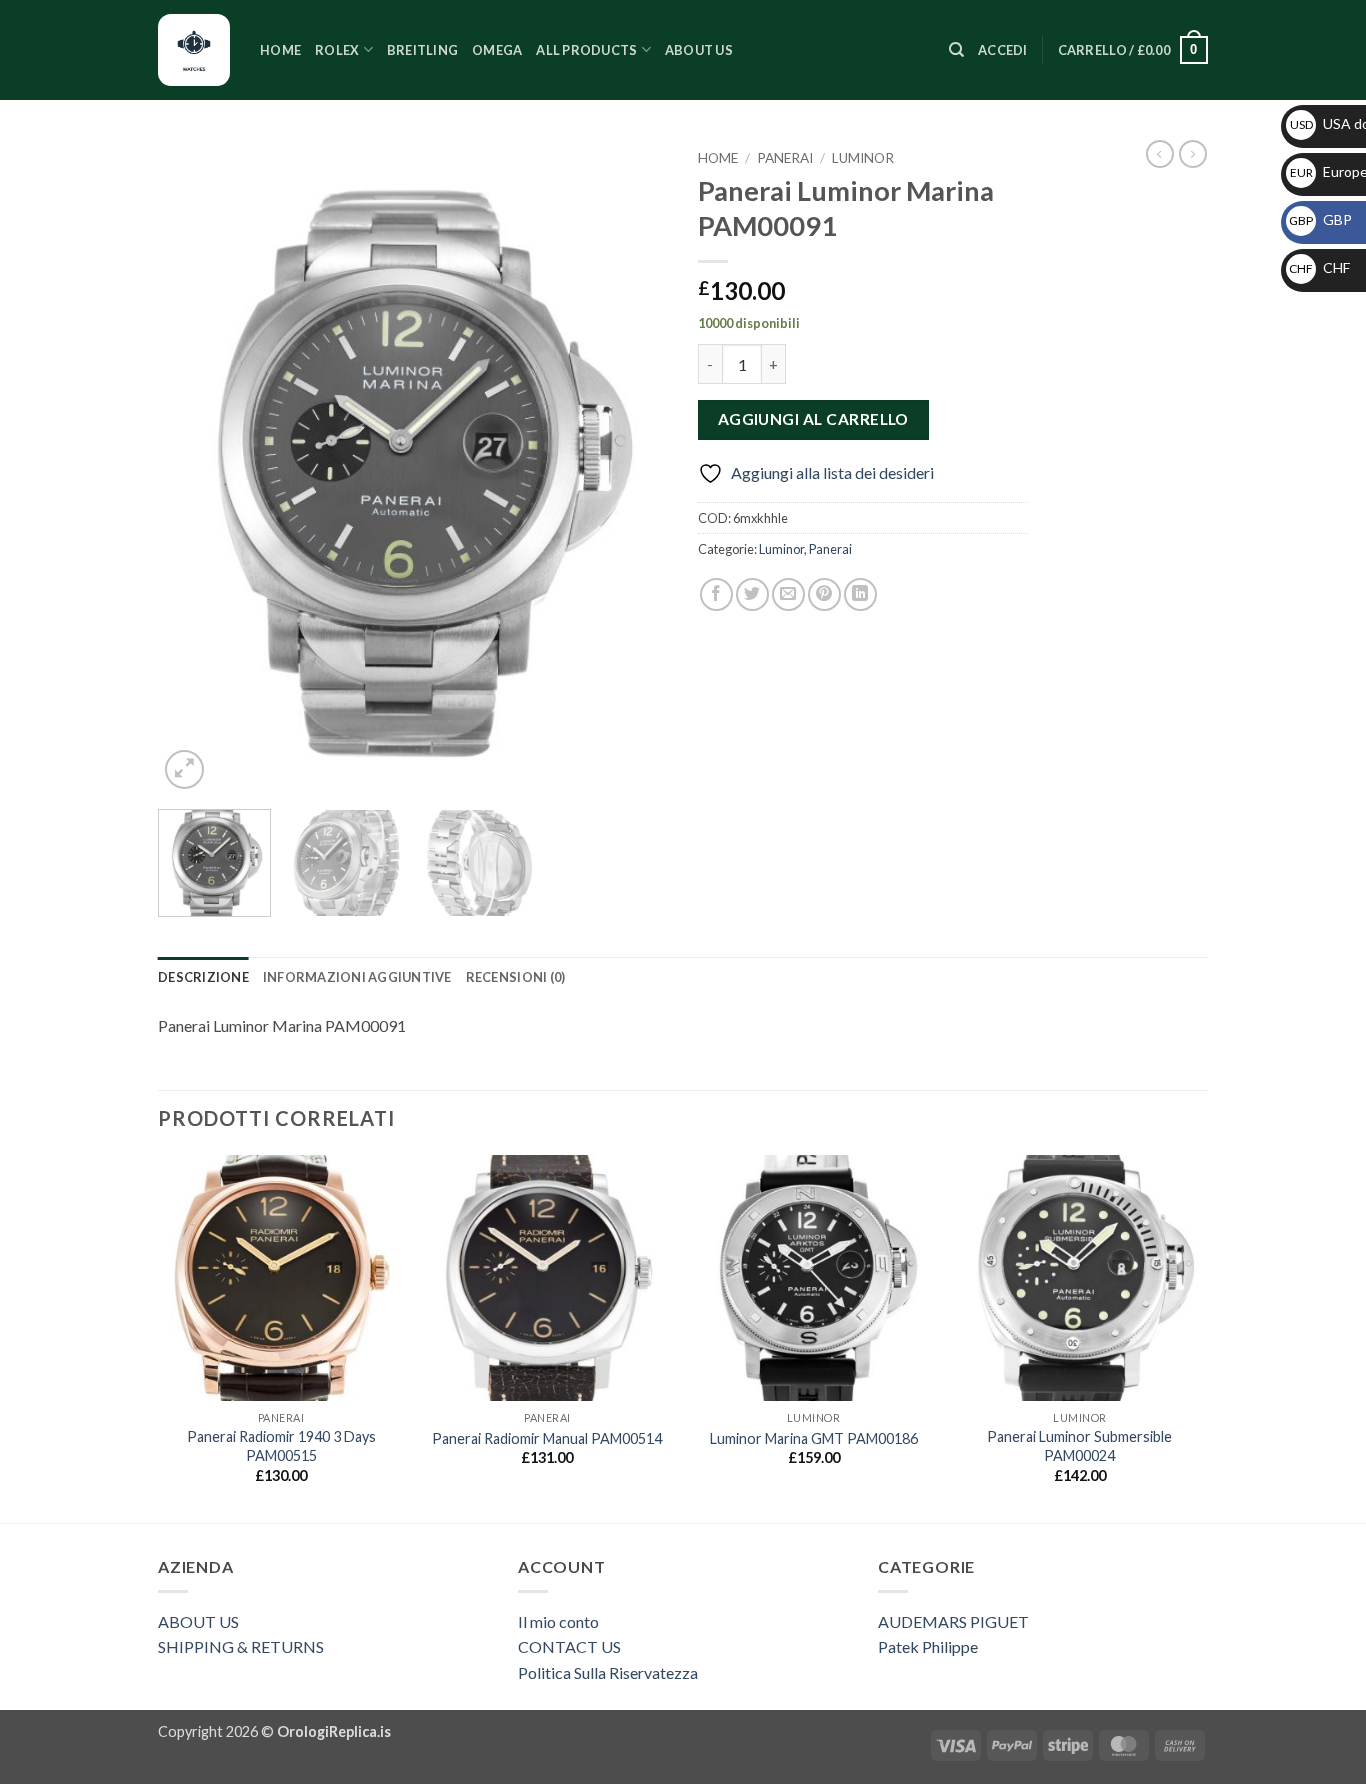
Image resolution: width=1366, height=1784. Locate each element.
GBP (1320, 219)
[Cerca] (956, 50)
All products (586, 50)
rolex (337, 50)
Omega (497, 50)
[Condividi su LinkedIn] (860, 594)
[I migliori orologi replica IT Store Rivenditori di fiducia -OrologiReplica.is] (194, 50)
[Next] (633, 467)
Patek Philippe (928, 1646)
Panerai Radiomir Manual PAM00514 (547, 1438)
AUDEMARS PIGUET (953, 1621)
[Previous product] (1193, 154)
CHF (1319, 267)
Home (280, 50)
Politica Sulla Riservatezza (608, 1672)
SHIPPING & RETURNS (241, 1646)
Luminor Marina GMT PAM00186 (814, 1438)
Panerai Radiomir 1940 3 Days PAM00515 (281, 1446)
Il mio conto (558, 1621)
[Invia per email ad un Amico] (788, 594)
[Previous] (193, 467)
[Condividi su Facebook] (716, 594)
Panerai (785, 158)
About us (699, 50)
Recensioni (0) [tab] (516, 977)
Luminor (863, 158)
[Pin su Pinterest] (824, 594)
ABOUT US (198, 1621)
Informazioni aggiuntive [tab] (357, 977)
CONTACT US (569, 1646)
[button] (1003, 50)
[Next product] (1160, 154)
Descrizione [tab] (203, 977)
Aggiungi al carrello (813, 419)
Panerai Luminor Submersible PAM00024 (1079, 1446)
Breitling (422, 50)
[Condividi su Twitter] (752, 594)
